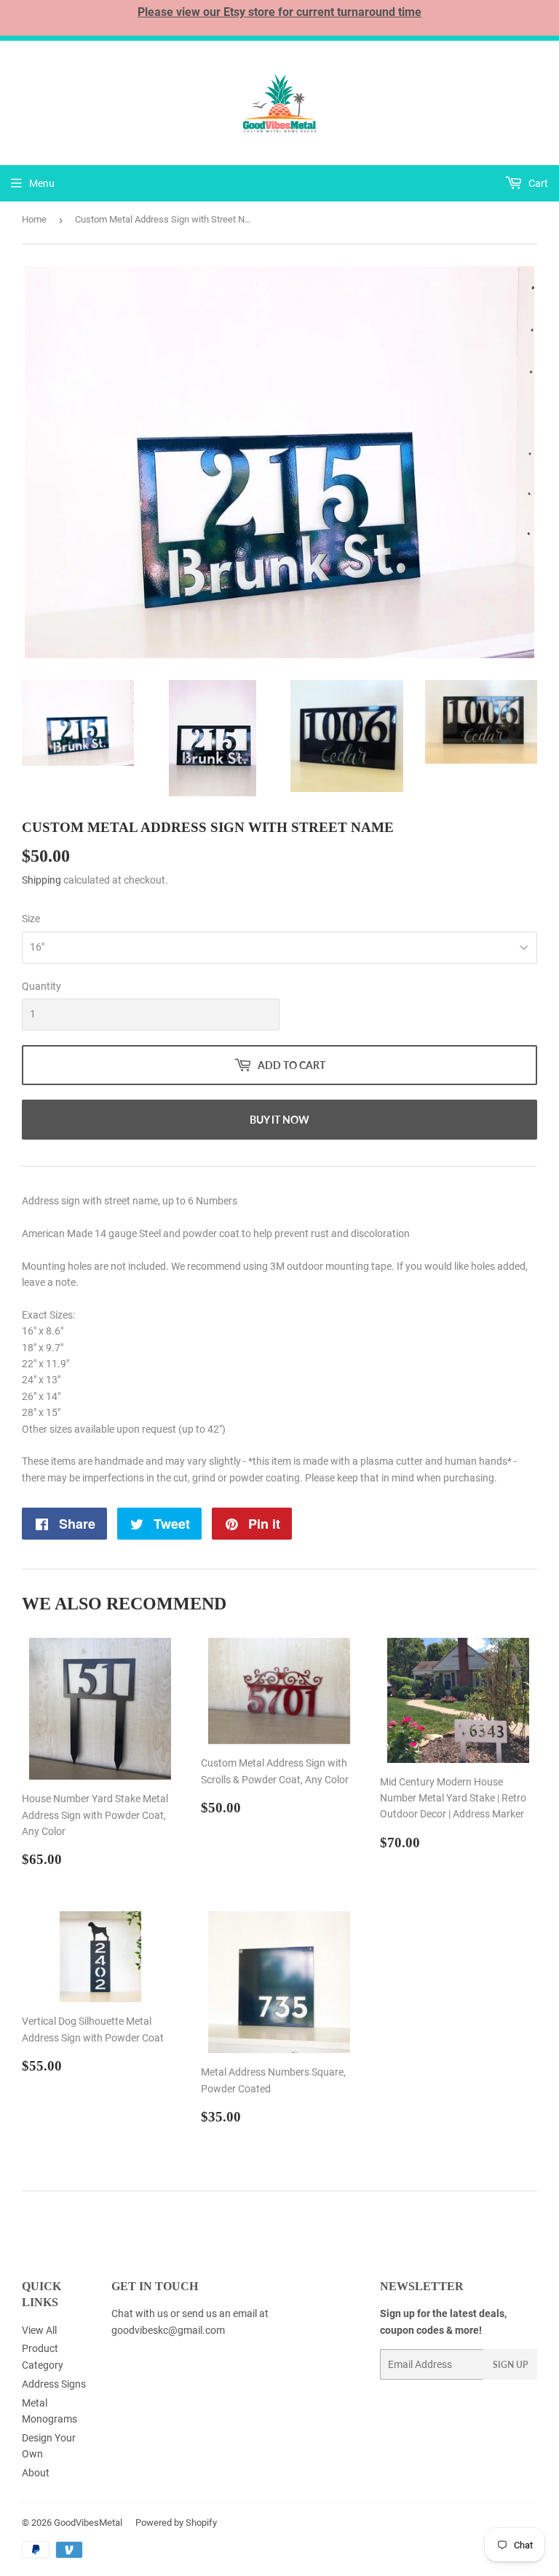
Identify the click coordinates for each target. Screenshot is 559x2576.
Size (31, 919)
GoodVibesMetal (88, 2523)
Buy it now (279, 1120)
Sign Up (510, 2365)
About (36, 2473)
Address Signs (54, 2384)
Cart (537, 183)
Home (34, 219)
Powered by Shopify (176, 2523)
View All (39, 2330)
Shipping (41, 880)
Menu (42, 183)
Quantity (41, 986)
